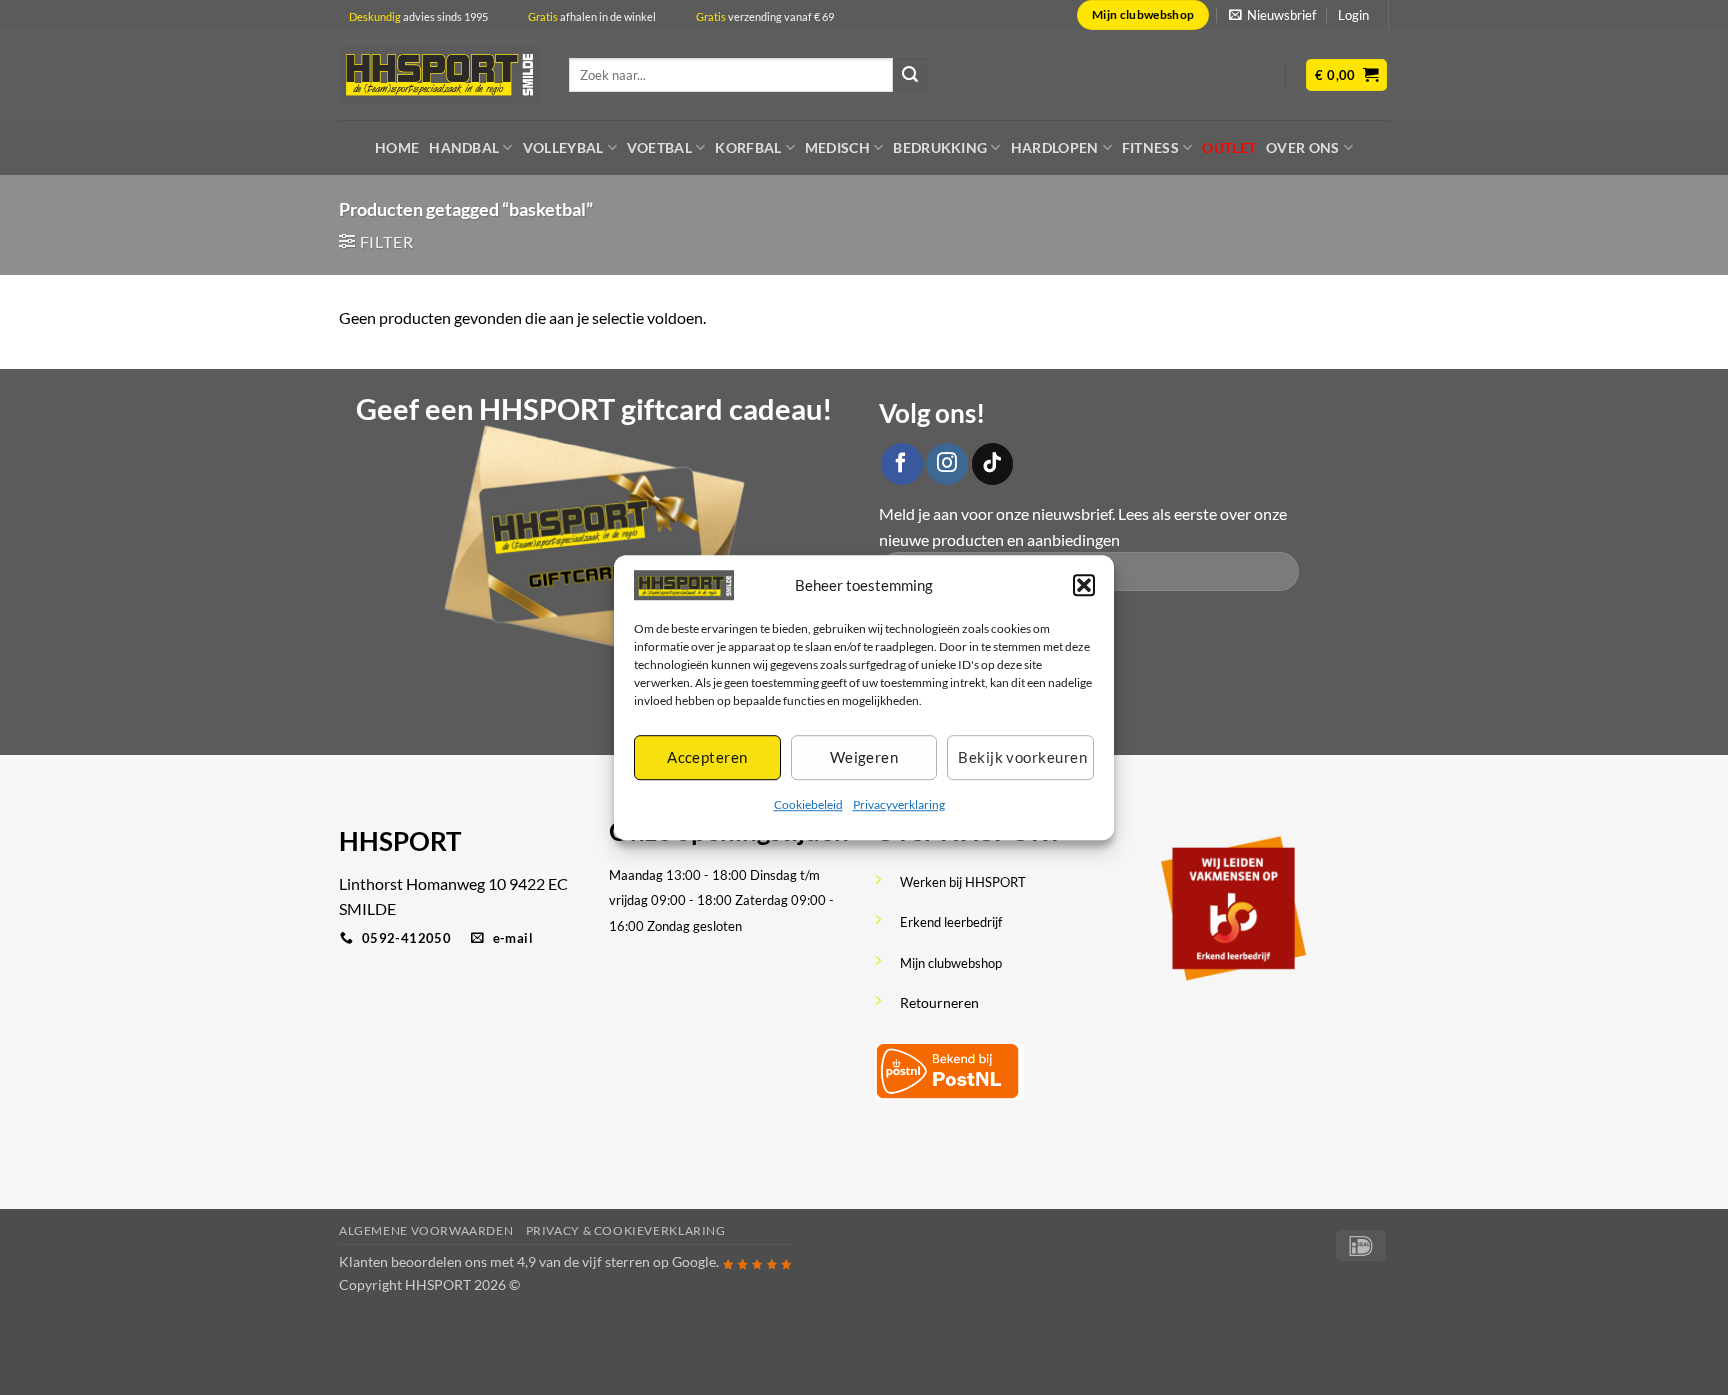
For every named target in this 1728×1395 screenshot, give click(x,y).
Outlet (1229, 147)
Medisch (837, 147)
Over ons (1302, 147)
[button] (1084, 585)
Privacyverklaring (899, 804)
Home (397, 147)
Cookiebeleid (808, 804)
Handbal (464, 147)
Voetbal (659, 147)
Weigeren (864, 758)
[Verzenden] (910, 75)
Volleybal (563, 147)
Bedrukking (940, 147)
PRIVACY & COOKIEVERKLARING (626, 1230)
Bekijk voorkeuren (1022, 758)
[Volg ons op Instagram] (947, 464)
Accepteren (707, 758)
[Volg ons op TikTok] (993, 464)
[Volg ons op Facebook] (902, 464)
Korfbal (748, 147)
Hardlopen (1055, 147)
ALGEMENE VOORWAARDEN (426, 1230)
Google (694, 1261)
